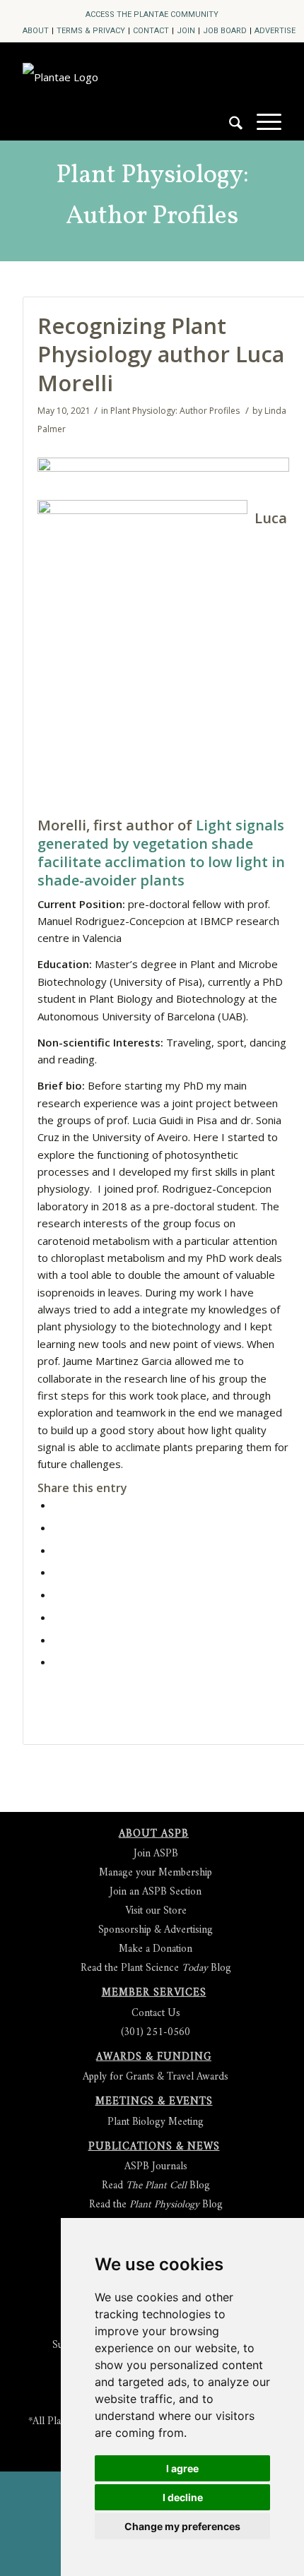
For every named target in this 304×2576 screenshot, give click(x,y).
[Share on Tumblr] (57, 1594)
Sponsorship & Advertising (156, 1930)
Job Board (225, 31)
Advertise (275, 31)
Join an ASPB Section (156, 1892)
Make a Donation (156, 1949)
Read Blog (156, 2186)
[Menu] (262, 121)
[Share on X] (57, 1527)
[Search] (229, 129)
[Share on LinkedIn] (57, 1572)
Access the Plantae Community (152, 14)
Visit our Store (156, 1911)
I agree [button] (182, 2468)
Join (186, 31)
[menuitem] (152, 14)
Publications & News (154, 2147)
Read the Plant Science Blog (156, 1968)
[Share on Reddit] (57, 1640)
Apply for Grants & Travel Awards (156, 2077)
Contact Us (156, 2014)
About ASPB (154, 1834)
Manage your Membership (156, 1873)
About (36, 31)
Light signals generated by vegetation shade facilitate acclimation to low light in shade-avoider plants (161, 853)
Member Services (154, 1993)
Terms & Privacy (91, 31)
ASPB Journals (156, 2167)
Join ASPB (156, 1854)
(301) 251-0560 (156, 2033)
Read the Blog (156, 2205)
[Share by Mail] (57, 1662)
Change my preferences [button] (182, 2526)
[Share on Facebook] (57, 1505)
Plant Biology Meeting (156, 2122)
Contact (151, 31)
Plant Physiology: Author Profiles (152, 196)
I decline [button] (183, 2497)
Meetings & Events (154, 2102)
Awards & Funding (154, 2057)
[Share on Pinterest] (57, 1550)
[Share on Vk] (57, 1617)
